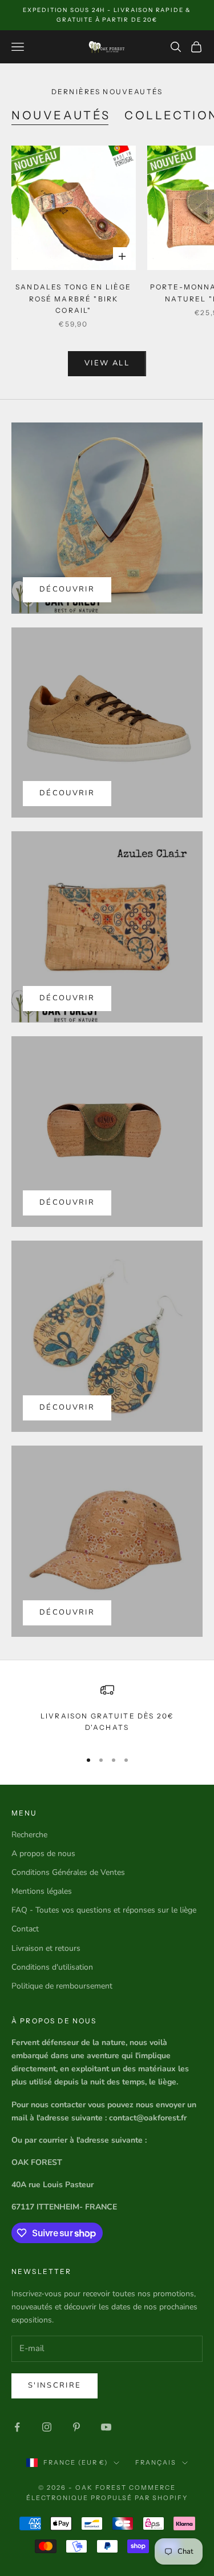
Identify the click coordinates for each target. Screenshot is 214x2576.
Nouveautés (61, 115)
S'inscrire (54, 2385)
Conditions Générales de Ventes (68, 1872)
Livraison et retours (46, 1948)
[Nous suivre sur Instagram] (47, 2427)
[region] (107, 1711)
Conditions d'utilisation (52, 1967)
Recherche (29, 1835)
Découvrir (67, 589)
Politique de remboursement (62, 1986)
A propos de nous (43, 1853)
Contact (25, 1929)
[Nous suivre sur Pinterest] (76, 2427)
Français (156, 2462)
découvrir (67, 793)
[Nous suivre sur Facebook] (17, 2427)
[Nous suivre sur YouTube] (106, 2427)
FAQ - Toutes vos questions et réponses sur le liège (104, 1910)
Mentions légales (42, 1891)
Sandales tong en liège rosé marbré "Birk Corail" (74, 299)
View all (107, 363)
